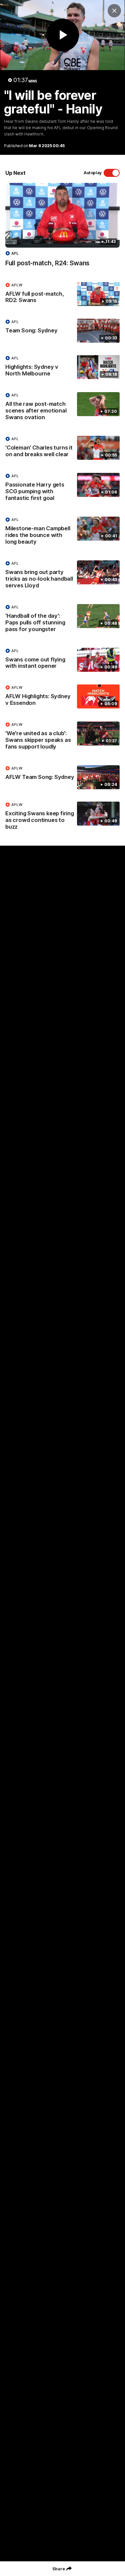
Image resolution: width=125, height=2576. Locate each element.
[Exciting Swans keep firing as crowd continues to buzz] (62, 817)
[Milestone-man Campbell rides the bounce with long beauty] (62, 532)
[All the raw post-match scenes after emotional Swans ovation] (62, 408)
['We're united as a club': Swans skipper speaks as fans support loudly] (62, 737)
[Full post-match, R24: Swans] (62, 228)
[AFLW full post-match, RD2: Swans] (62, 294)
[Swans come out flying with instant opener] (62, 660)
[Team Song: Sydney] (62, 331)
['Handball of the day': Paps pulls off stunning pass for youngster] (62, 620)
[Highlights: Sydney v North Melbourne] (62, 367)
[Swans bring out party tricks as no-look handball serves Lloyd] (62, 576)
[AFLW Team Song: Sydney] (62, 777)
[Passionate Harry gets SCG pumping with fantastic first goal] (62, 489)
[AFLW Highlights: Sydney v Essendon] (62, 697)
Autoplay (93, 173)
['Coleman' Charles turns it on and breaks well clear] (62, 448)
